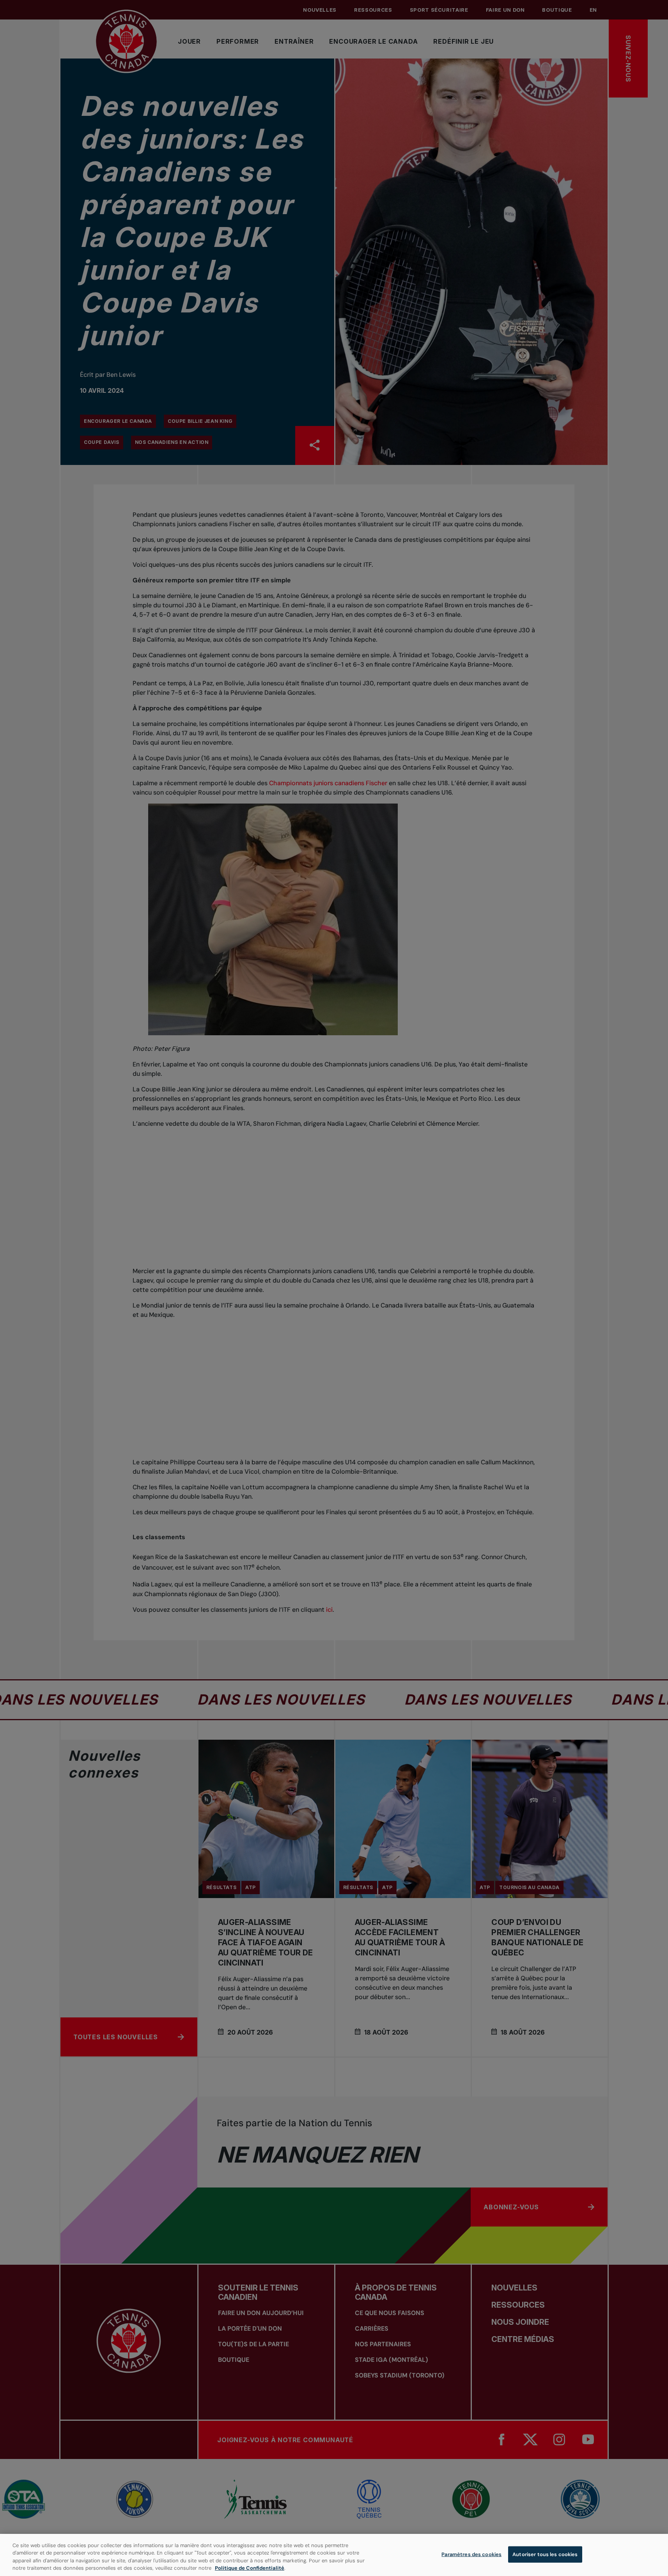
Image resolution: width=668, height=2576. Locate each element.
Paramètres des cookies (471, 2554)
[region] (334, 2555)
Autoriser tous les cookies (545, 2554)
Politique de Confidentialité (250, 2568)
